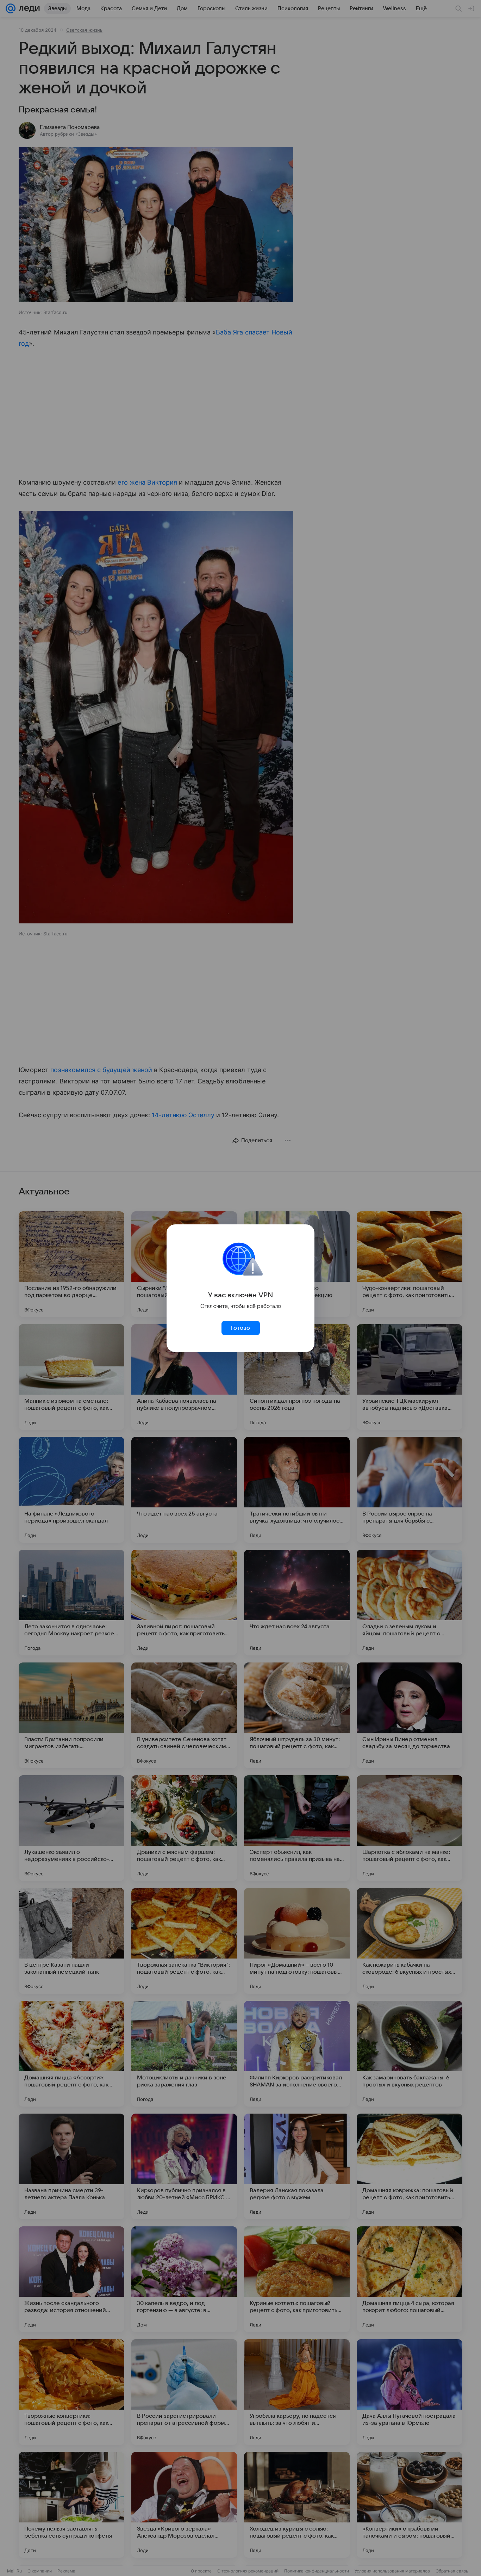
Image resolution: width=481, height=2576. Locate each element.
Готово (241, 1328)
